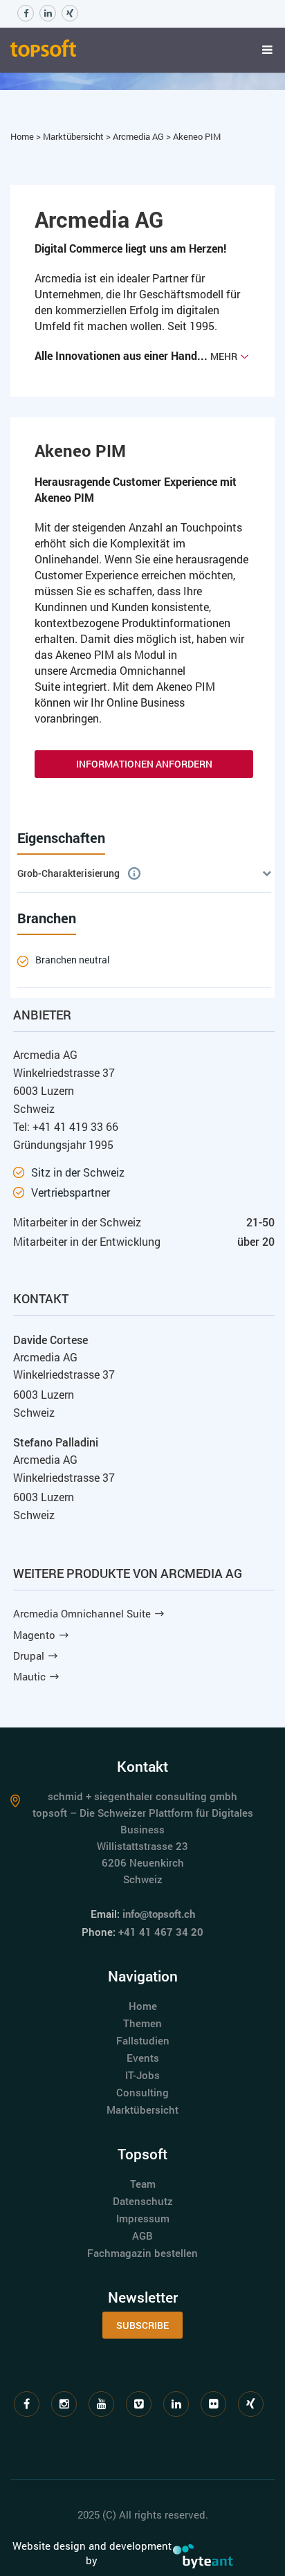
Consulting (142, 2092)
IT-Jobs (142, 2075)
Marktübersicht (74, 136)
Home (23, 136)
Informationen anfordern (144, 764)
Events (143, 2058)
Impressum (143, 2218)
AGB (142, 2235)
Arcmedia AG (139, 136)
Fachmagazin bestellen (142, 2253)
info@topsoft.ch (159, 1914)
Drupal (29, 1656)
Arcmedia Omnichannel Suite (82, 1613)
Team (143, 2184)
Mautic (29, 1676)
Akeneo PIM (197, 136)
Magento (34, 1635)
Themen (142, 2023)
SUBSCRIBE (142, 2325)
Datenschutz (143, 2201)
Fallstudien (143, 2040)
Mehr (224, 356)
